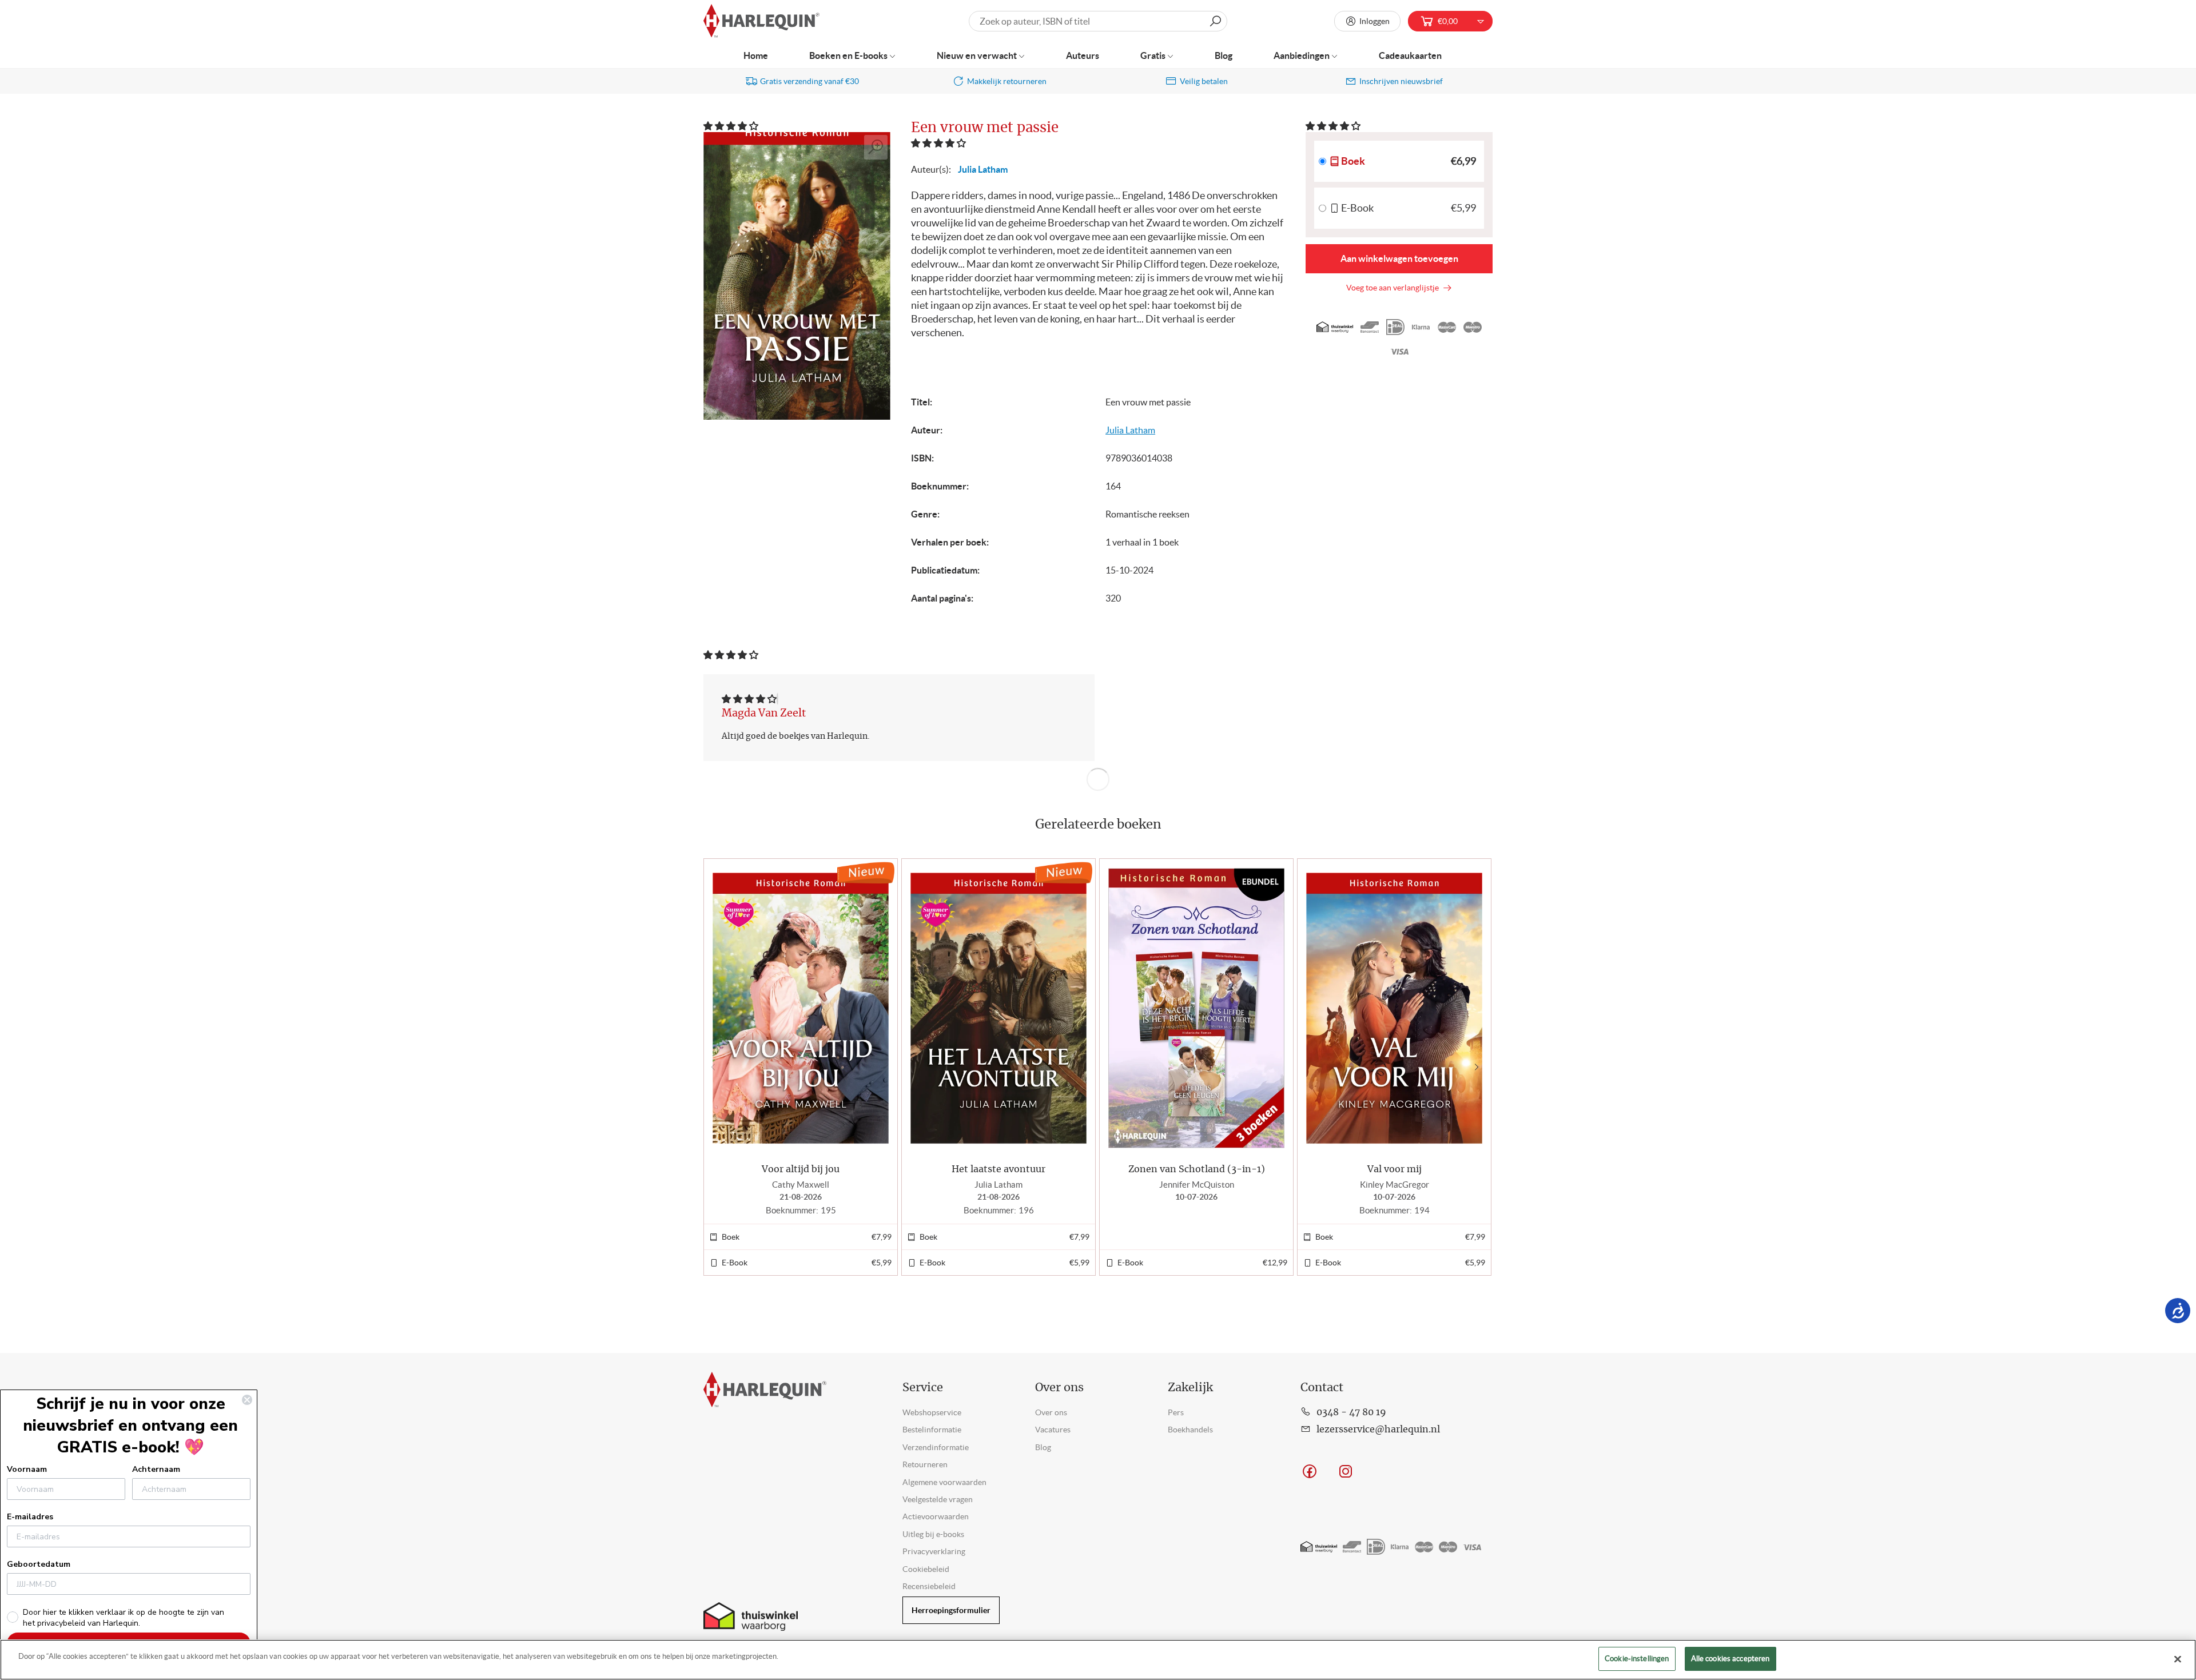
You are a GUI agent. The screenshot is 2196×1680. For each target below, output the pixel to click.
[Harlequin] (761, 21)
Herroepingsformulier (951, 1610)
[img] (749, 699)
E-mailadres (30, 1517)
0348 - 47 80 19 (1351, 1412)
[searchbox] (1098, 21)
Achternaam (156, 1469)
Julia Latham (983, 169)
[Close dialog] (247, 1400)
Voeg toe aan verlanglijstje (1394, 288)
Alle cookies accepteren (1730, 1659)
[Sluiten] (2178, 1659)
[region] (1098, 1660)
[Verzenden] (1215, 21)
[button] (732, 126)
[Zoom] (876, 147)
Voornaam (27, 1469)
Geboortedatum (39, 1564)
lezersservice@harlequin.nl (1378, 1430)
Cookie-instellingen (1637, 1659)
